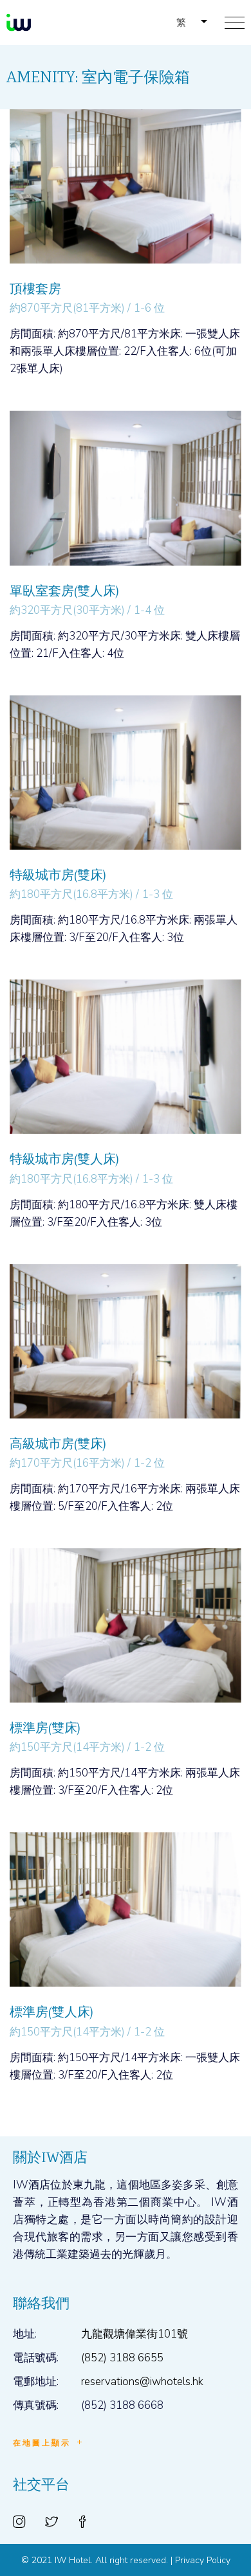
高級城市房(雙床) (58, 1444)
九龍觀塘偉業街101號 (135, 2334)
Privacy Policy (203, 2560)
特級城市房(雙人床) (64, 1159)
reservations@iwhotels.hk (142, 2382)
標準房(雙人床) (51, 2012)
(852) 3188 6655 (122, 2358)
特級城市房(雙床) (58, 875)
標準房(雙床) (45, 1728)
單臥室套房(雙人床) (64, 591)
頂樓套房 (35, 289)
